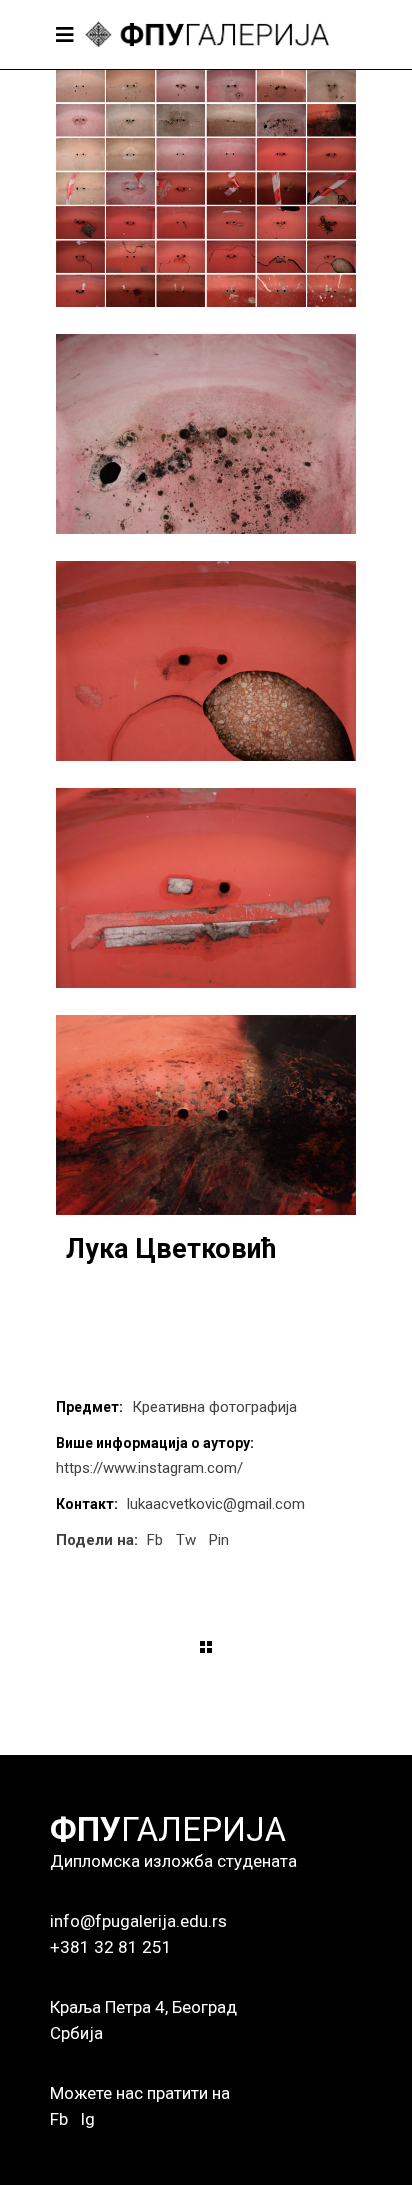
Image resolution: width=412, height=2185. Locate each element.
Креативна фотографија (214, 1407)
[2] (206, 434)
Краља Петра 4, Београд (143, 2007)
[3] (206, 661)
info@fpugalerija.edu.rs (138, 1921)
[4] (206, 888)
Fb (59, 2119)
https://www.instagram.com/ (149, 1468)
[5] (206, 1115)
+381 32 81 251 (111, 1947)
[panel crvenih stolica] (206, 188)
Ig (87, 2119)
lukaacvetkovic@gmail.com (216, 1504)
